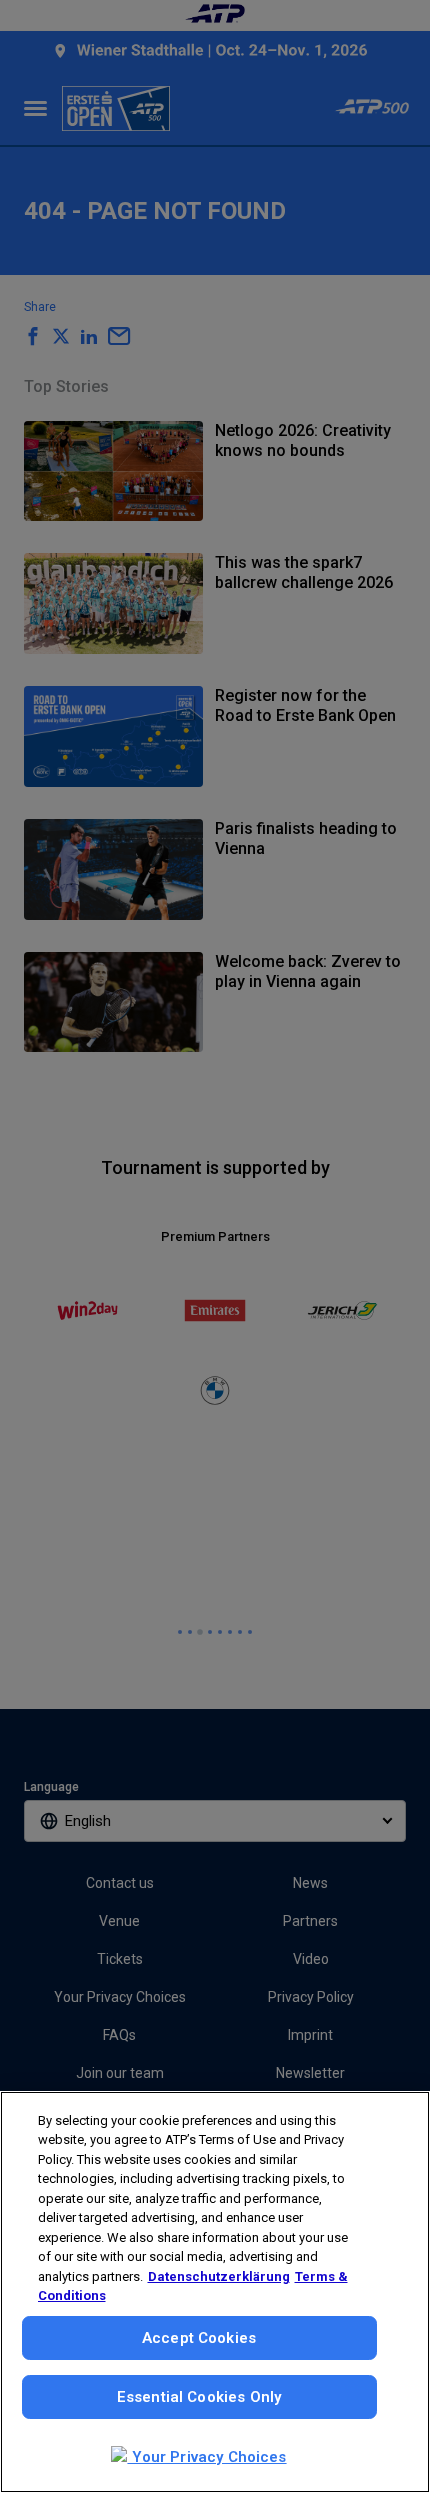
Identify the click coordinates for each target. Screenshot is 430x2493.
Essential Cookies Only (199, 2397)
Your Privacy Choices (206, 2457)
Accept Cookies (199, 2338)
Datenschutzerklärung (219, 2276)
